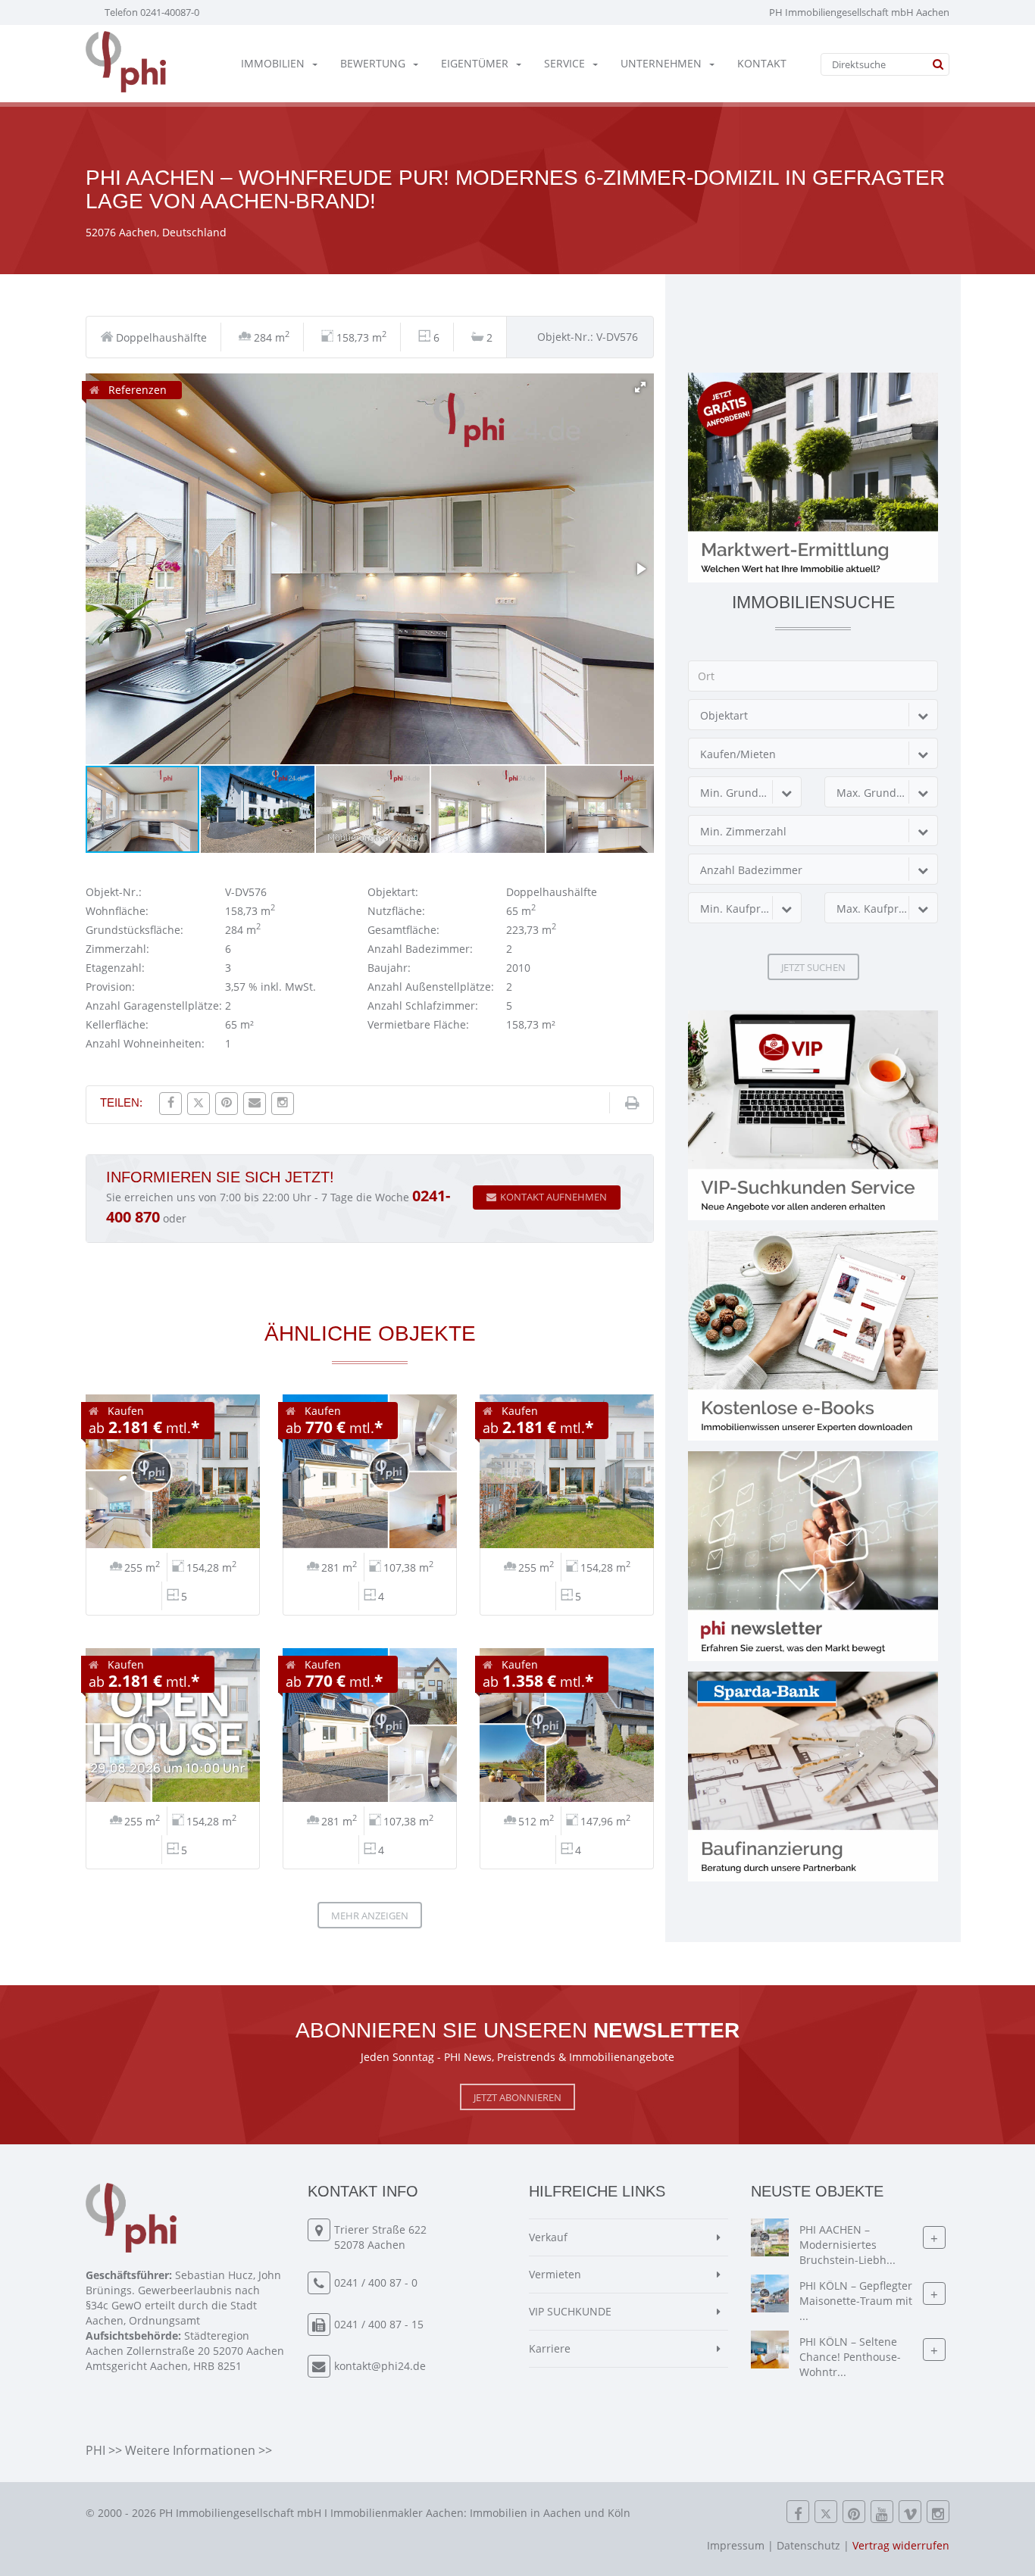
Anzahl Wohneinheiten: (145, 1043)
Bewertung (373, 63)
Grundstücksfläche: (134, 930)
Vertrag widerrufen (901, 2545)
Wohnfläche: (117, 911)
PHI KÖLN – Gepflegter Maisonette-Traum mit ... (856, 2301)
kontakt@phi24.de (380, 2366)
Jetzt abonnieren (517, 2097)
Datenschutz (808, 2545)
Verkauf (548, 2237)
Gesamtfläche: (403, 930)
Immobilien (273, 63)
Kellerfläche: (117, 1024)
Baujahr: (389, 968)
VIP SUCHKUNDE (570, 2311)
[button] (640, 387)
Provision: (110, 987)
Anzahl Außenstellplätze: (431, 987)
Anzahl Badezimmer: (420, 949)
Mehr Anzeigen (370, 1916)
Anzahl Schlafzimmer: (423, 1005)
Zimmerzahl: (117, 949)
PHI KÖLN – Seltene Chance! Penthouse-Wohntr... (850, 2357)
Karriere (550, 2348)
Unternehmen (661, 63)
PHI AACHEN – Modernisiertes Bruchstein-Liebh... (847, 2245)
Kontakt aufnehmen (553, 1197)
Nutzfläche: (396, 911)
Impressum (736, 2545)
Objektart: (393, 892)
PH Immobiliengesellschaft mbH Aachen (859, 12)
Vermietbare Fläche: (418, 1024)
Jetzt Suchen (813, 967)
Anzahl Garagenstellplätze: (154, 1005)
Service (564, 63)
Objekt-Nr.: (114, 892)
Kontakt (762, 63)
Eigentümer (475, 63)
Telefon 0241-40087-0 (152, 12)
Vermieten (555, 2274)
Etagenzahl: (115, 968)
